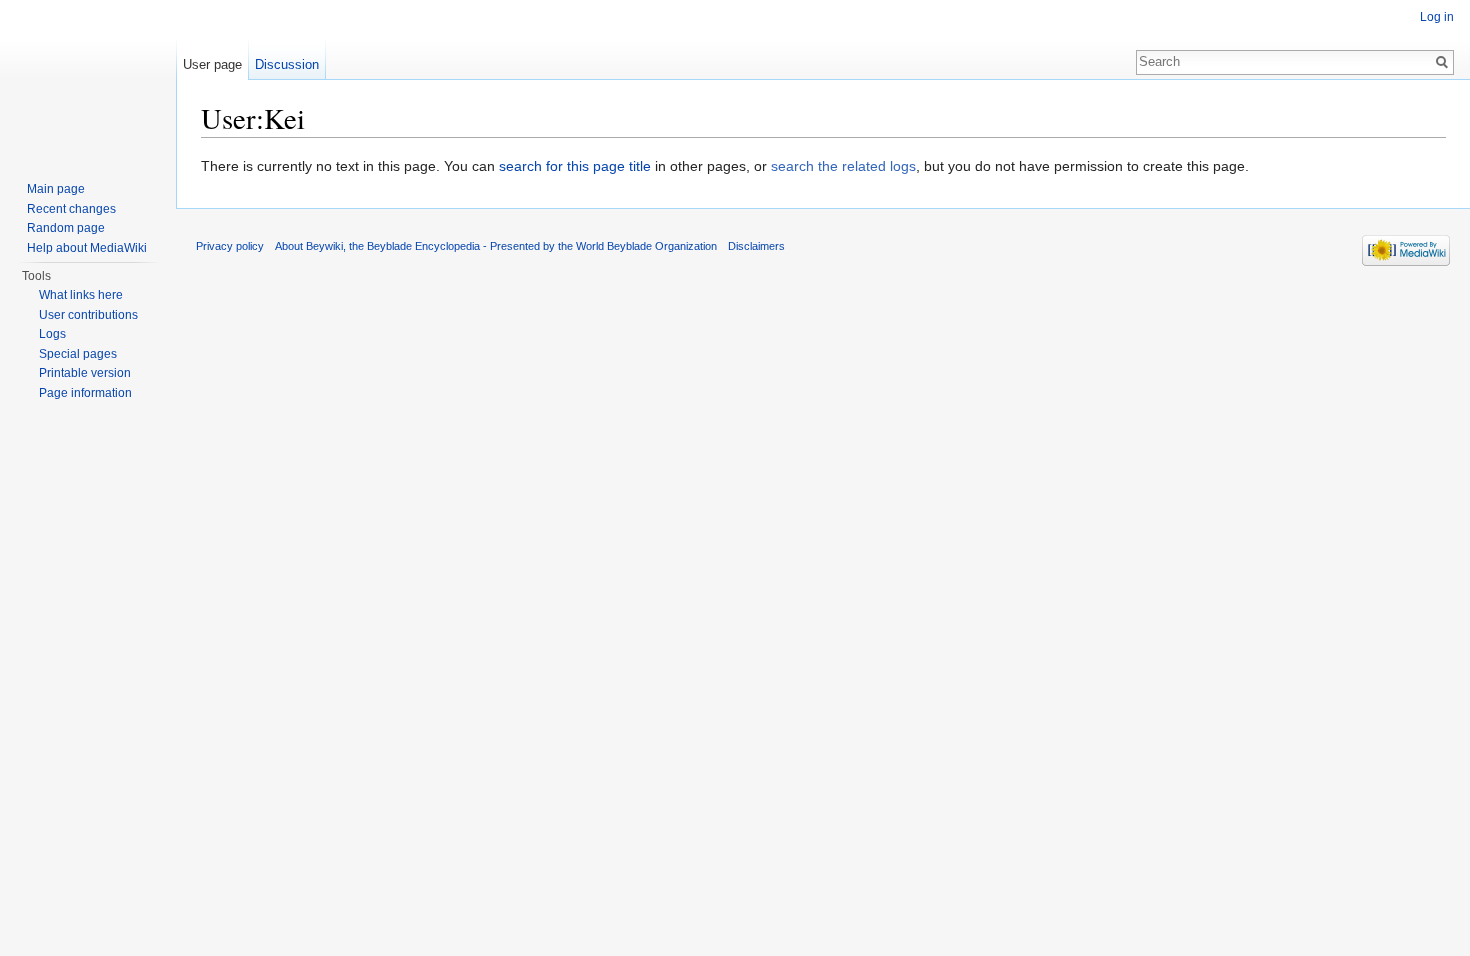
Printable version (85, 373)
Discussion (287, 64)
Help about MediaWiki (87, 248)
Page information (85, 393)
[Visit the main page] (88, 80)
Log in (1437, 17)
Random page (66, 228)
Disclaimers (756, 246)
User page (212, 64)
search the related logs (843, 166)
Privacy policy (230, 246)
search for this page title (575, 166)
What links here (81, 295)
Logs (52, 334)
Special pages (78, 354)
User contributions (88, 315)
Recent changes (71, 209)
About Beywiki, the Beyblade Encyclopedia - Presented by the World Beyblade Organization (496, 246)
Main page (56, 189)
